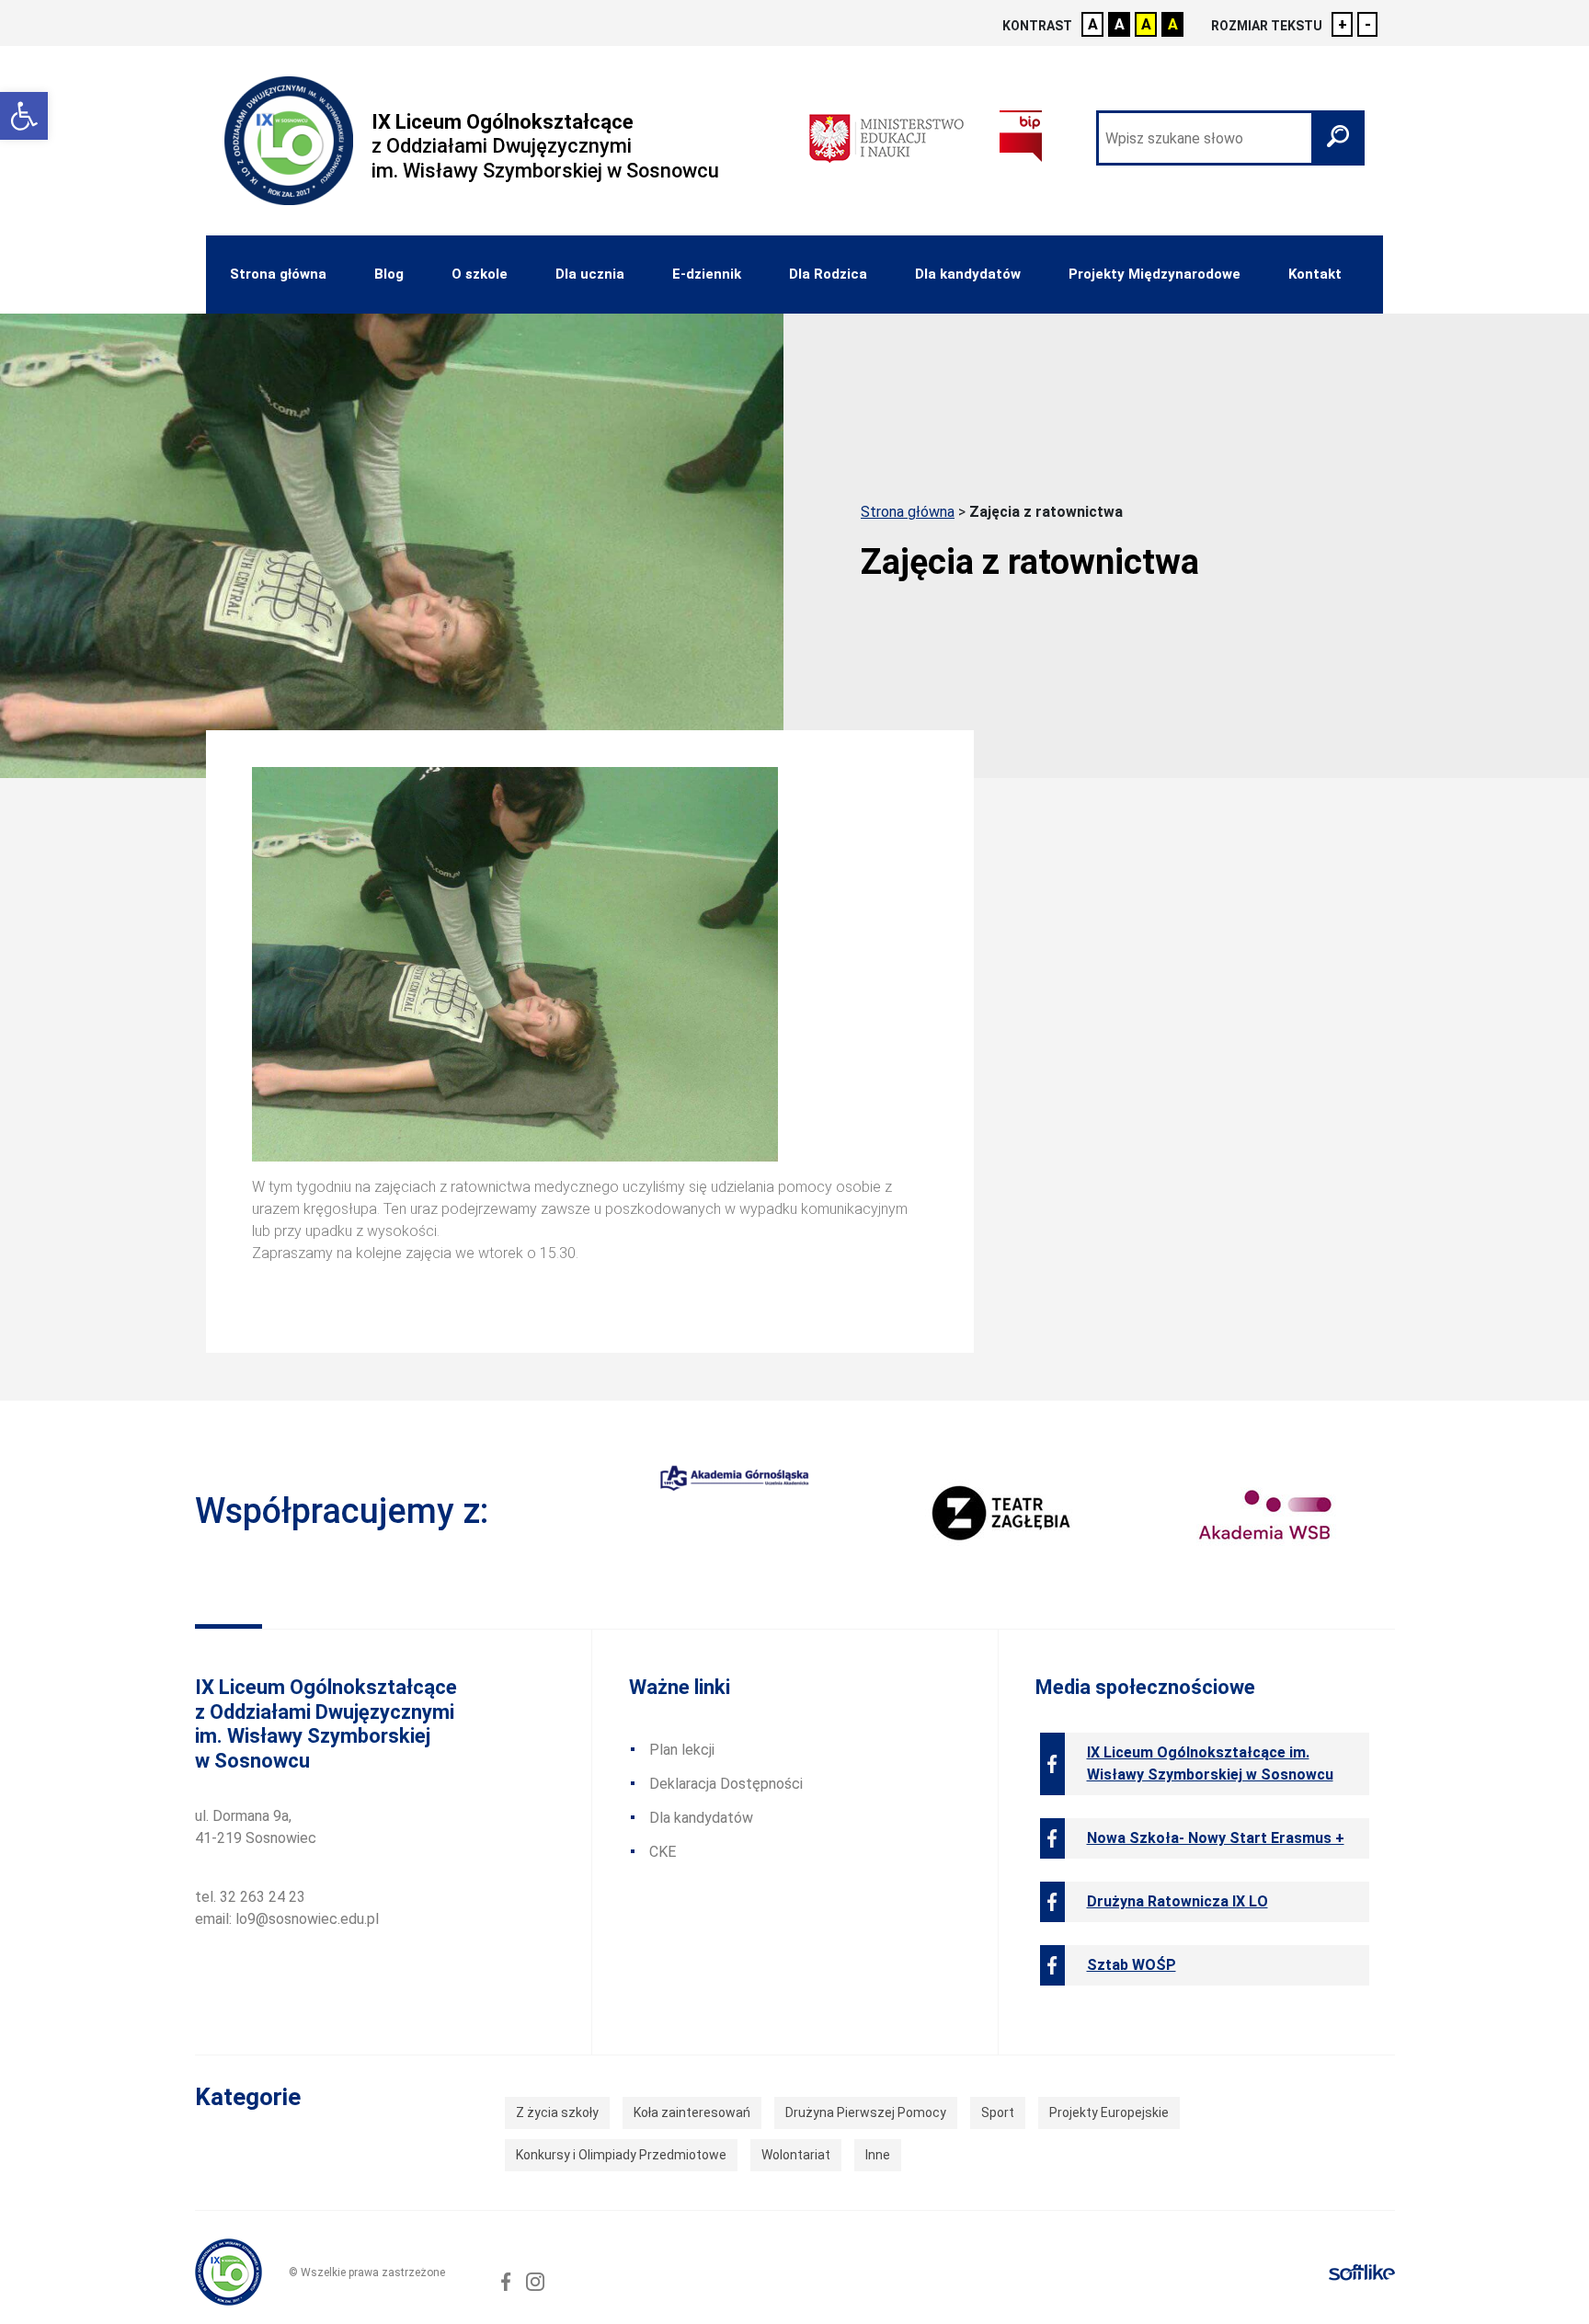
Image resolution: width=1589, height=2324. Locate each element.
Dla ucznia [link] (590, 274)
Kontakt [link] (1315, 274)
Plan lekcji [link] (682, 1750)
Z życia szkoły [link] (557, 2112)
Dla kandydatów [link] (968, 274)
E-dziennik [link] (707, 274)
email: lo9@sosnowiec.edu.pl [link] (287, 1919)
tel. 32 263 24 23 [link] (250, 1897)
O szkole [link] (480, 274)
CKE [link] (663, 1852)
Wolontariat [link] (796, 2155)
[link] (24, 116)
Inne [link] (878, 2155)
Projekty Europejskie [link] (1109, 2112)
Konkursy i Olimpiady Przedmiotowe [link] (621, 2155)
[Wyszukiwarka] (1230, 138)
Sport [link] (998, 2112)
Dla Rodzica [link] (828, 274)
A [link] (1093, 24)
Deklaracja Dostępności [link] (726, 1784)
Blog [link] (389, 274)
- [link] (1368, 24)
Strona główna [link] (278, 274)
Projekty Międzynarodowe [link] (1155, 274)
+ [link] (1343, 24)
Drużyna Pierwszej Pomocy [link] (866, 2112)
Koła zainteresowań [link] (692, 2112)
